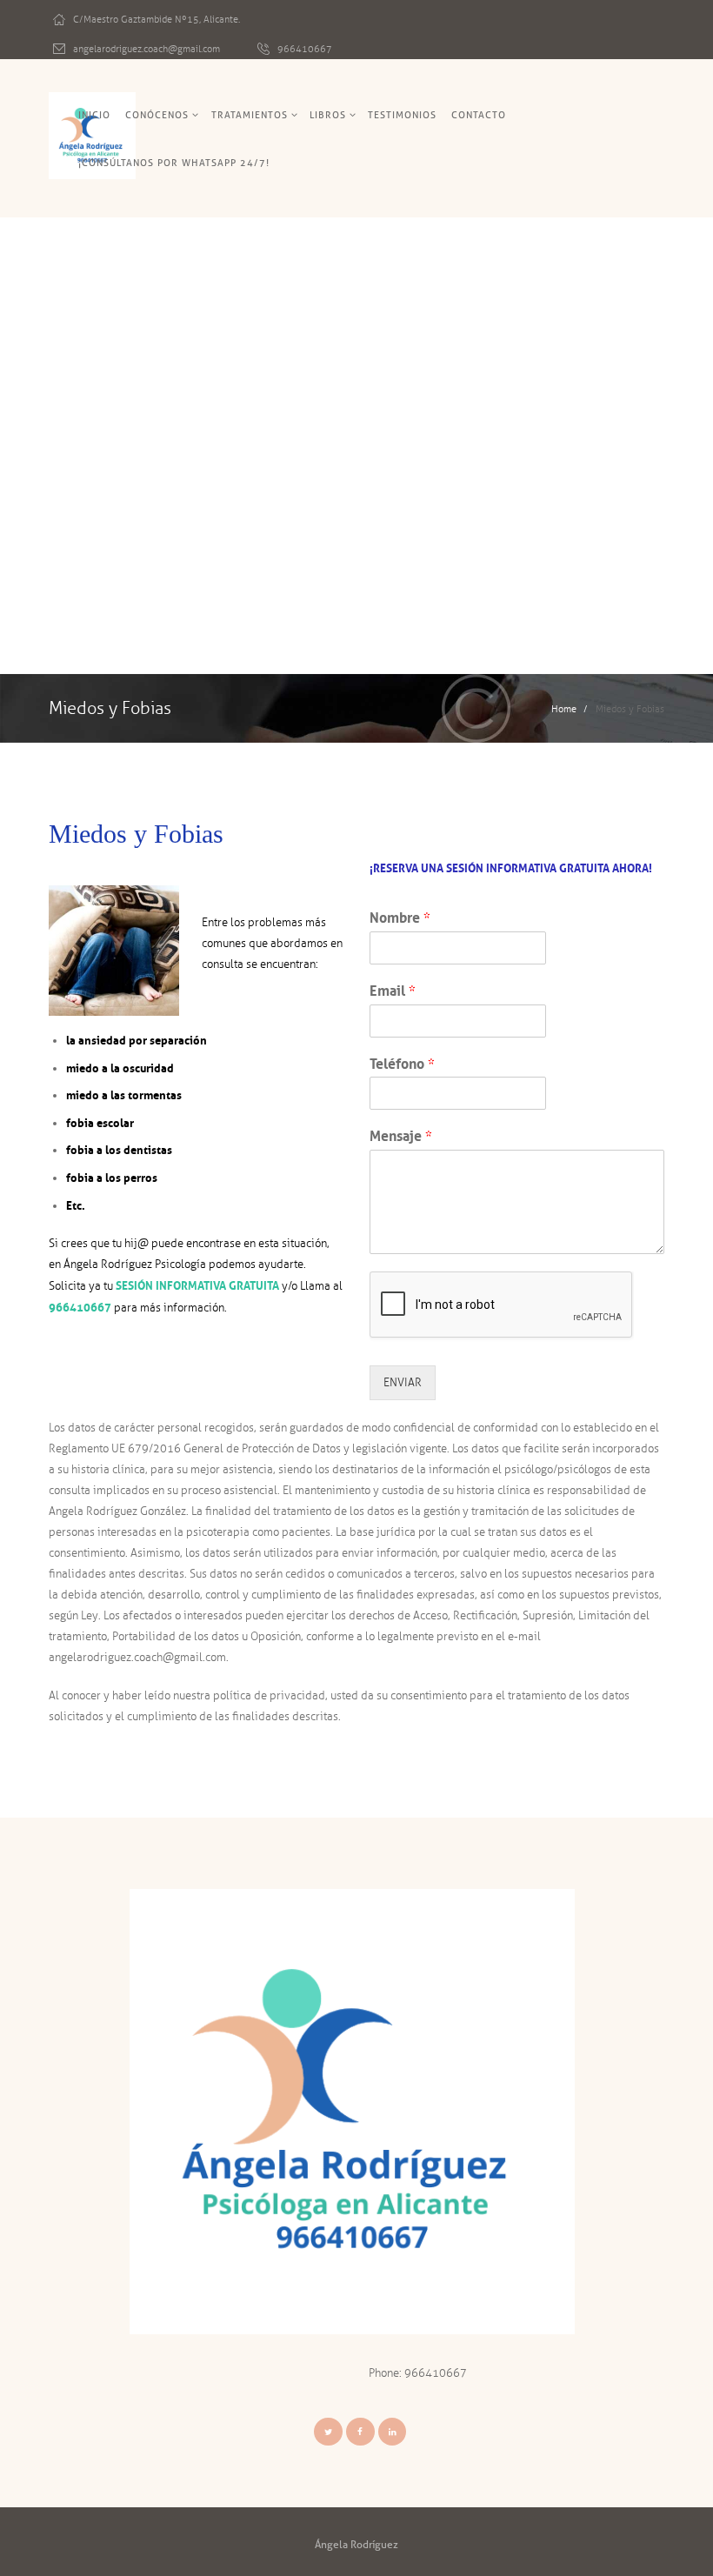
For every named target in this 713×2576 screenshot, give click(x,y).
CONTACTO (479, 115)
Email (393, 991)
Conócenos (157, 115)
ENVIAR (403, 1383)
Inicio (94, 115)
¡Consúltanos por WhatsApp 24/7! (174, 163)
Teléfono (402, 1064)
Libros (328, 115)
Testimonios (402, 115)
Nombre (400, 918)
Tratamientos (250, 115)
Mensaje (401, 1136)
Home (564, 709)
